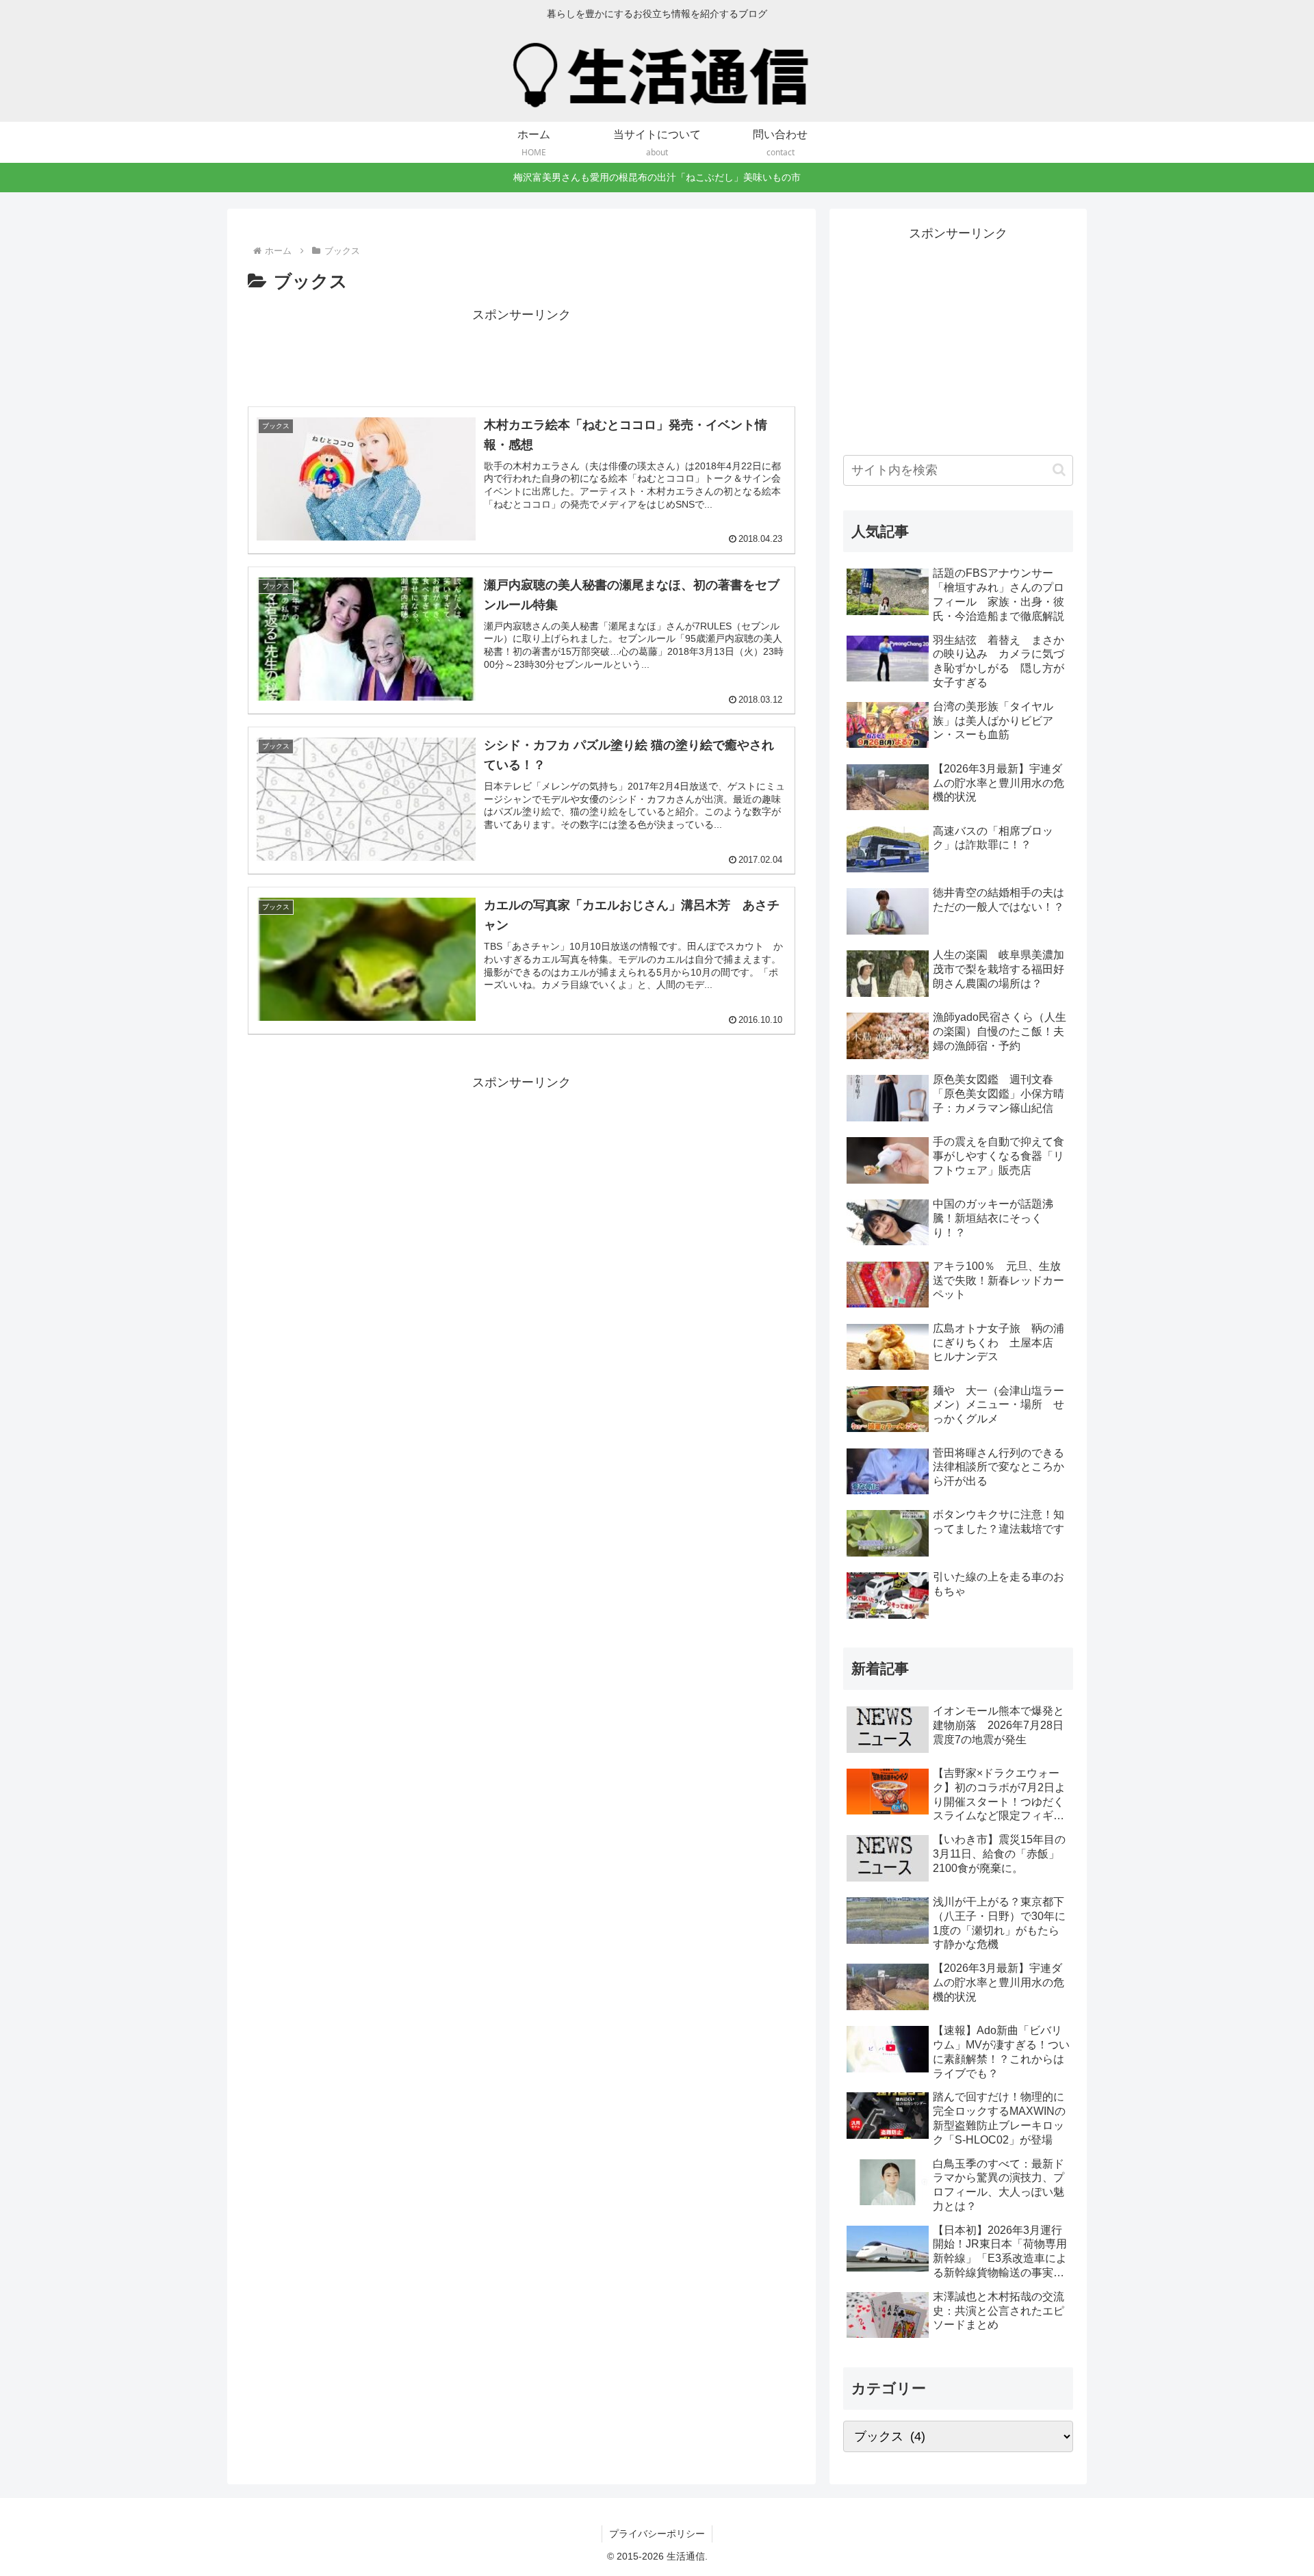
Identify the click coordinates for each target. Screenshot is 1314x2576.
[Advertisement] (521, 357)
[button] (1059, 470)
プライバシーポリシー (657, 2534)
